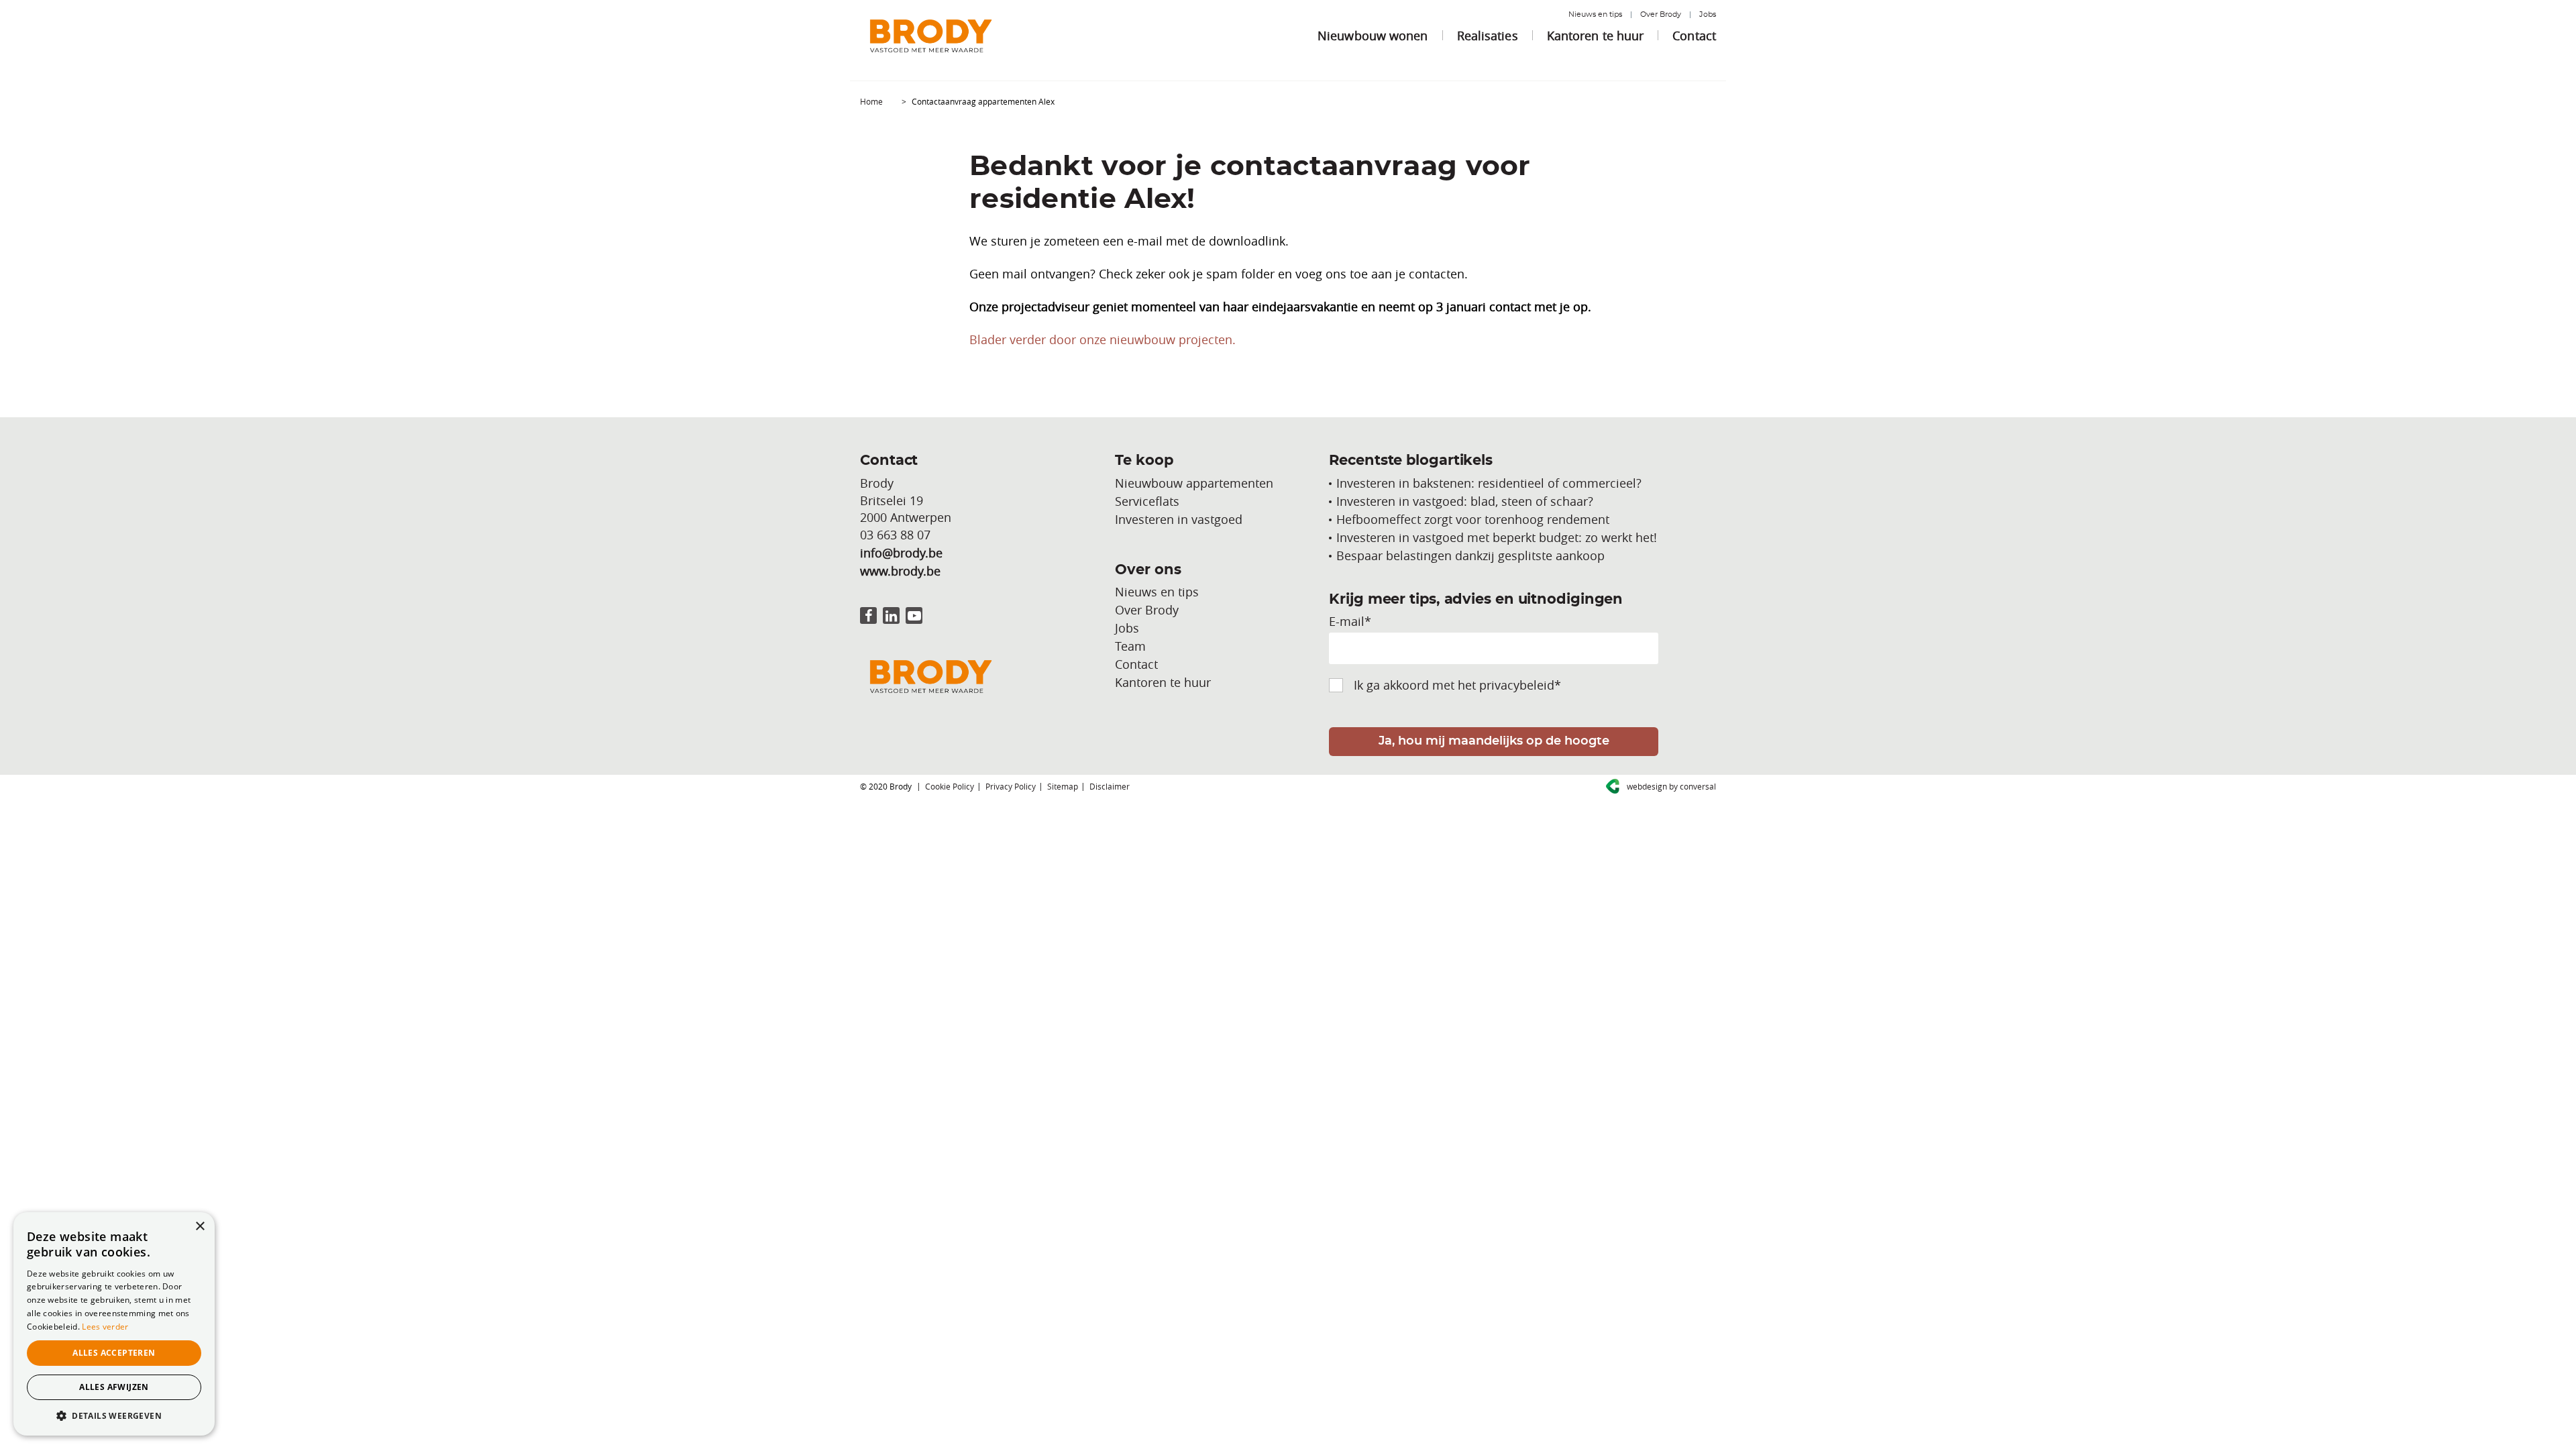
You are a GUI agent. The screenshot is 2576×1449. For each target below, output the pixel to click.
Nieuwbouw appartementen (1194, 483)
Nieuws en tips (1595, 14)
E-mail (1350, 621)
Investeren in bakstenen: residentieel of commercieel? (1489, 483)
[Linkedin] (891, 615)
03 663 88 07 (895, 535)
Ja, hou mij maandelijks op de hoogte (1494, 741)
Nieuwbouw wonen (1373, 36)
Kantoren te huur (1596, 36)
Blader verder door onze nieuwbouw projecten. (1103, 339)
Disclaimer (1110, 786)
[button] (114, 1415)
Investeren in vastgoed (1179, 519)
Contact (1694, 36)
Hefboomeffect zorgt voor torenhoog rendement (1473, 519)
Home (871, 101)
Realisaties (1488, 36)
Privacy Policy (1011, 786)
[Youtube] (914, 615)
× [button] (200, 1227)
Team (1130, 646)
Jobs (1708, 14)
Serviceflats (1147, 501)
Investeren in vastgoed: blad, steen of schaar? (1465, 501)
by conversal (1671, 786)
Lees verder (105, 1327)
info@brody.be (901, 553)
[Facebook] (868, 615)
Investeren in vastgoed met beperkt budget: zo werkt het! (1497, 537)
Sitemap (1063, 786)
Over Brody (1661, 14)
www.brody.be (900, 571)
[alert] (114, 1324)
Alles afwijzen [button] (114, 1387)
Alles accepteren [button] (114, 1353)
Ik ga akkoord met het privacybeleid (1457, 685)
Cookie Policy (950, 786)
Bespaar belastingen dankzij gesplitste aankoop (1470, 555)
